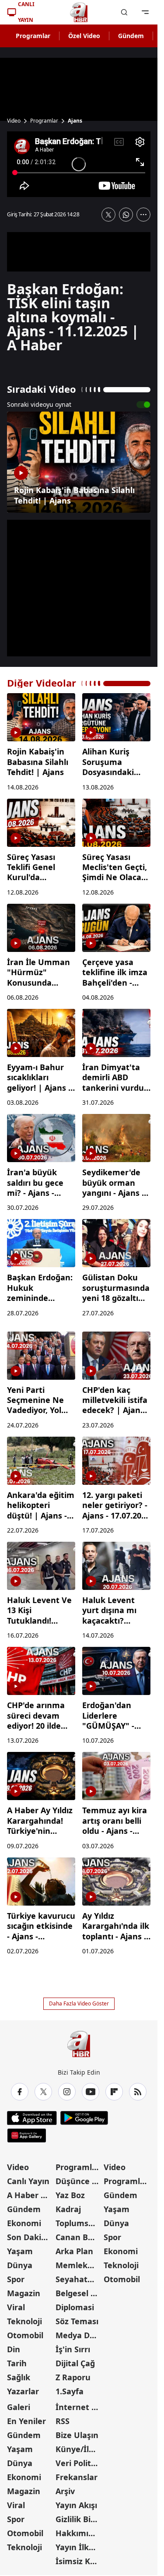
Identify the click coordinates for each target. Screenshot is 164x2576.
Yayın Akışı (76, 2505)
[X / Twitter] (43, 2092)
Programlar (33, 36)
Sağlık (19, 2377)
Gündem (131, 36)
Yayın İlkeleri (79, 2547)
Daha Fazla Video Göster (79, 2003)
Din (14, 2349)
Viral (16, 2307)
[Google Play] (84, 2118)
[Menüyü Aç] (145, 12)
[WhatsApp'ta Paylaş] (126, 215)
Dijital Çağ (75, 2363)
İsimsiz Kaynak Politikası (79, 2561)
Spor (16, 2279)
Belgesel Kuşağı (79, 2293)
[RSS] (138, 2092)
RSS (63, 2421)
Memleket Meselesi (79, 2265)
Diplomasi (75, 2307)
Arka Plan (74, 2251)
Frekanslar (77, 2477)
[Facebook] (20, 2092)
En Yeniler (26, 2421)
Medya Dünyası (79, 2335)
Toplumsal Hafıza (79, 2223)
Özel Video (84, 36)
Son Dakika (29, 2237)
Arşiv (65, 2491)
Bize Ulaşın (77, 2435)
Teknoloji (24, 2321)
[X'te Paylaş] (108, 215)
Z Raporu (73, 2377)
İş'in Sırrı (73, 2349)
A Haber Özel (30, 2195)
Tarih (17, 2363)
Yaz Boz (70, 2195)
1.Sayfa (70, 2391)
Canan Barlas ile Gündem (79, 2237)
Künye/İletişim (79, 2449)
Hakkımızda (79, 2533)
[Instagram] (67, 2092)
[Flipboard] (114, 2092)
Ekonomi (24, 2223)
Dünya (20, 2265)
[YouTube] (91, 2092)
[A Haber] (79, 12)
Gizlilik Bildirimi (79, 2519)
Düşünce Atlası (79, 2181)
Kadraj (68, 2209)
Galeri (19, 2407)
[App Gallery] (26, 2136)
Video (14, 121)
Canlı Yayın (28, 2181)
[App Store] (32, 2118)
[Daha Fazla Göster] (143, 215)
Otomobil (25, 2335)
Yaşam (20, 2251)
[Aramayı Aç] (124, 12)
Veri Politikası (79, 2463)
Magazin (24, 2293)
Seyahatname (79, 2279)
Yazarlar (23, 2391)
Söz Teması (77, 2321)
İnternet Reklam (79, 2407)
